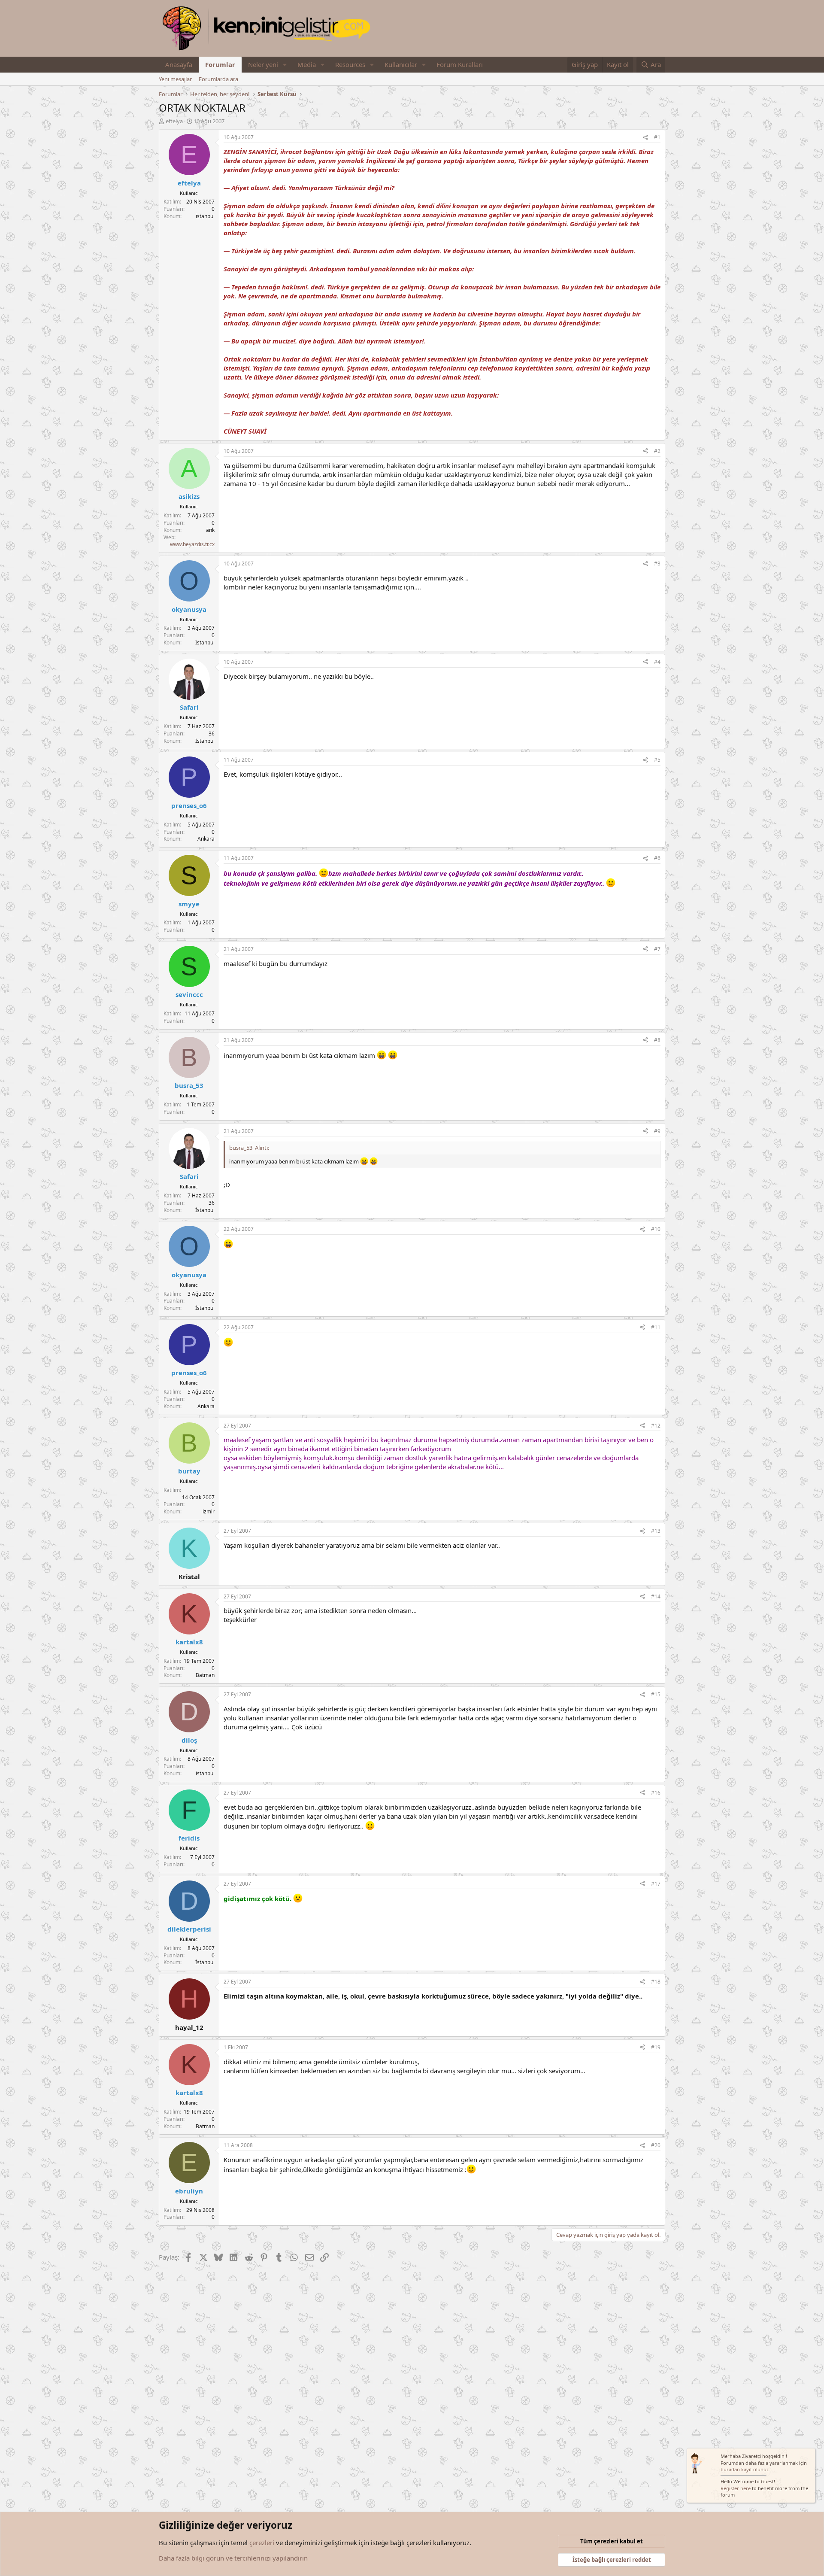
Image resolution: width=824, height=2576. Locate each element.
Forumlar (220, 64)
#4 (657, 662)
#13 (656, 1531)
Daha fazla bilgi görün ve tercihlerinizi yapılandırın (233, 2558)
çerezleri (262, 2543)
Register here (736, 2488)
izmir (209, 1511)
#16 (656, 1793)
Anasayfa (179, 64)
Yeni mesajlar (175, 79)
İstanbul (205, 642)
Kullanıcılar (401, 64)
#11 (656, 1327)
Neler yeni (263, 64)
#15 (656, 1694)
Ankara (206, 839)
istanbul (205, 216)
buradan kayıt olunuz (745, 2469)
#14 (656, 1596)
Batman (205, 1675)
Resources (350, 64)
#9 (657, 1131)
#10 (656, 1229)
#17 (656, 1884)
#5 (657, 760)
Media (307, 64)
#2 (657, 451)
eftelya (174, 121)
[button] (285, 65)
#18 (656, 1982)
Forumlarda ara (218, 79)
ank (210, 530)
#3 (657, 563)
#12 (656, 1426)
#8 (657, 1040)
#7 (657, 949)
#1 (657, 137)
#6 (657, 858)
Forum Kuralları (460, 64)
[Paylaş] (645, 138)
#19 (656, 2047)
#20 (656, 2145)
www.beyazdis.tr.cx (192, 544)
